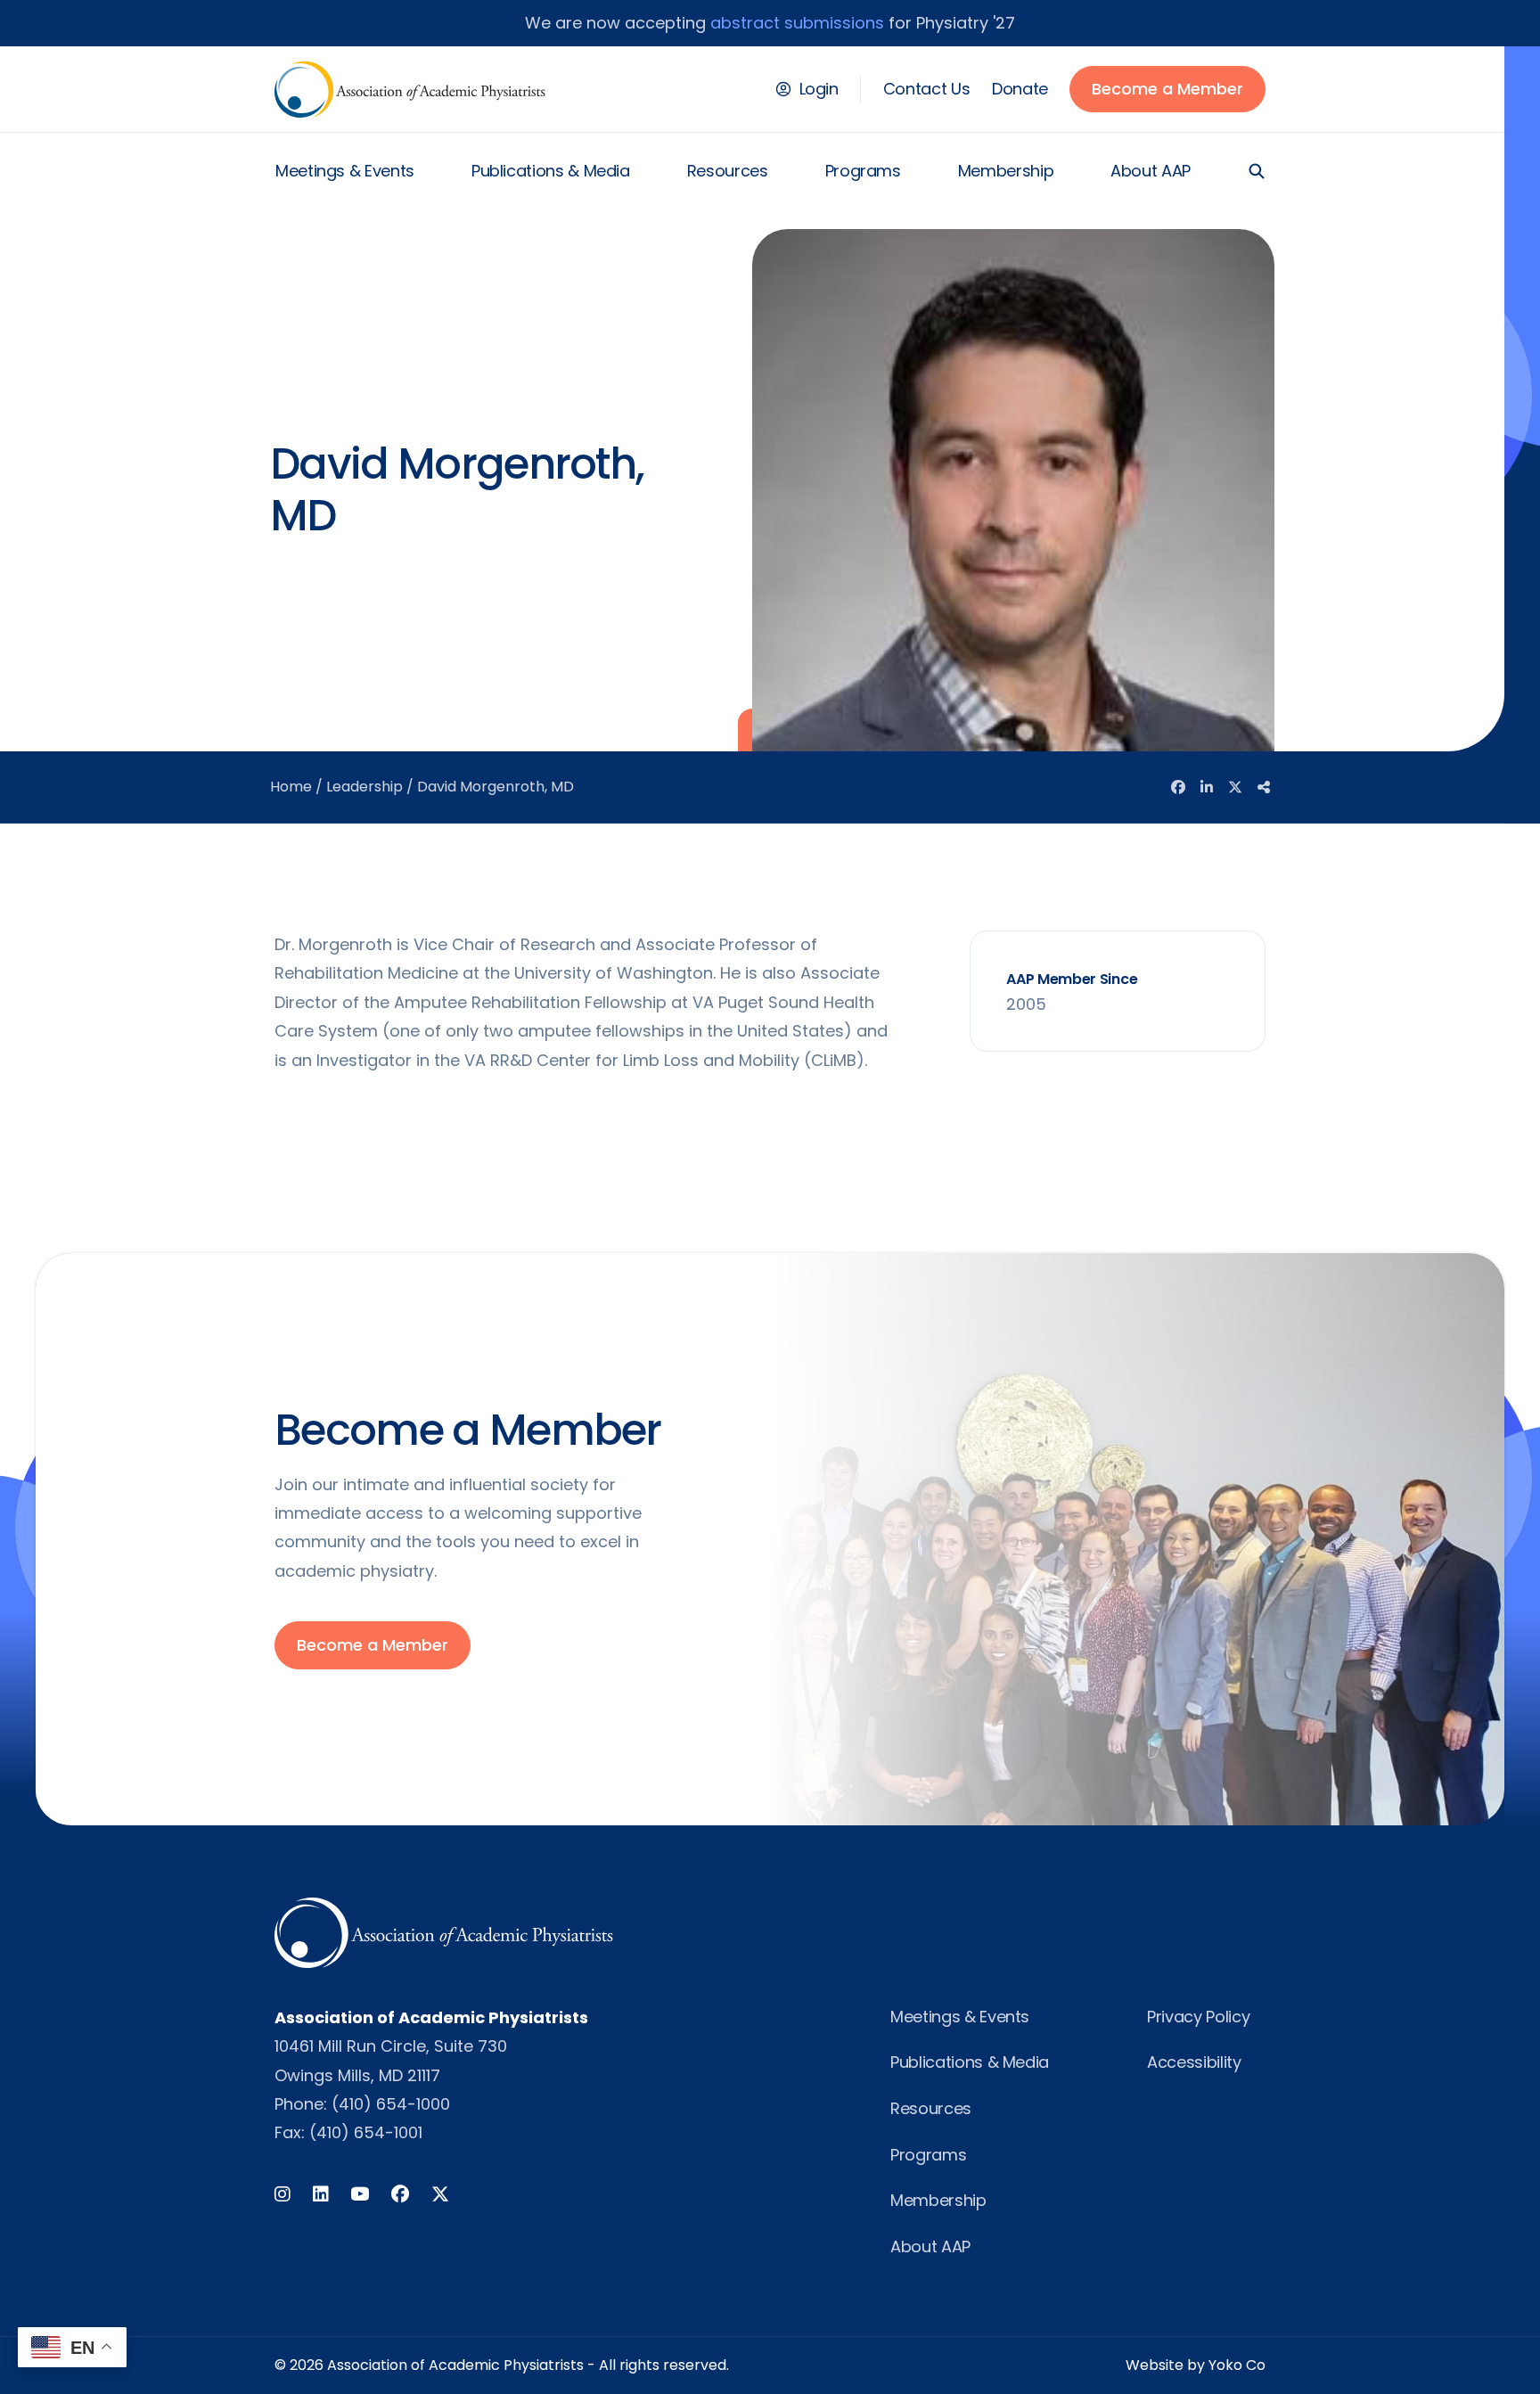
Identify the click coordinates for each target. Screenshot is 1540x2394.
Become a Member (1167, 89)
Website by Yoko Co (1196, 2365)
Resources (728, 171)
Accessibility (1194, 2062)
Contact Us (926, 89)
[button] (1257, 171)
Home (291, 787)
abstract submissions (797, 23)
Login (819, 89)
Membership (1006, 171)
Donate (1020, 89)
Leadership (365, 787)
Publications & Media (551, 171)
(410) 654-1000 (391, 2104)
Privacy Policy (1198, 2017)
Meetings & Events (345, 171)
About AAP (1151, 171)
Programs (863, 171)
